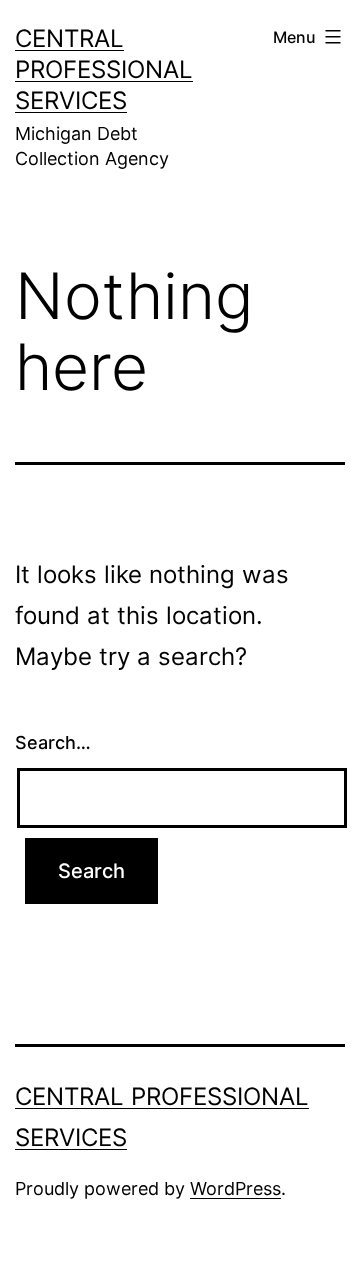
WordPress (235, 1188)
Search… (53, 742)
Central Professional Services (104, 69)
